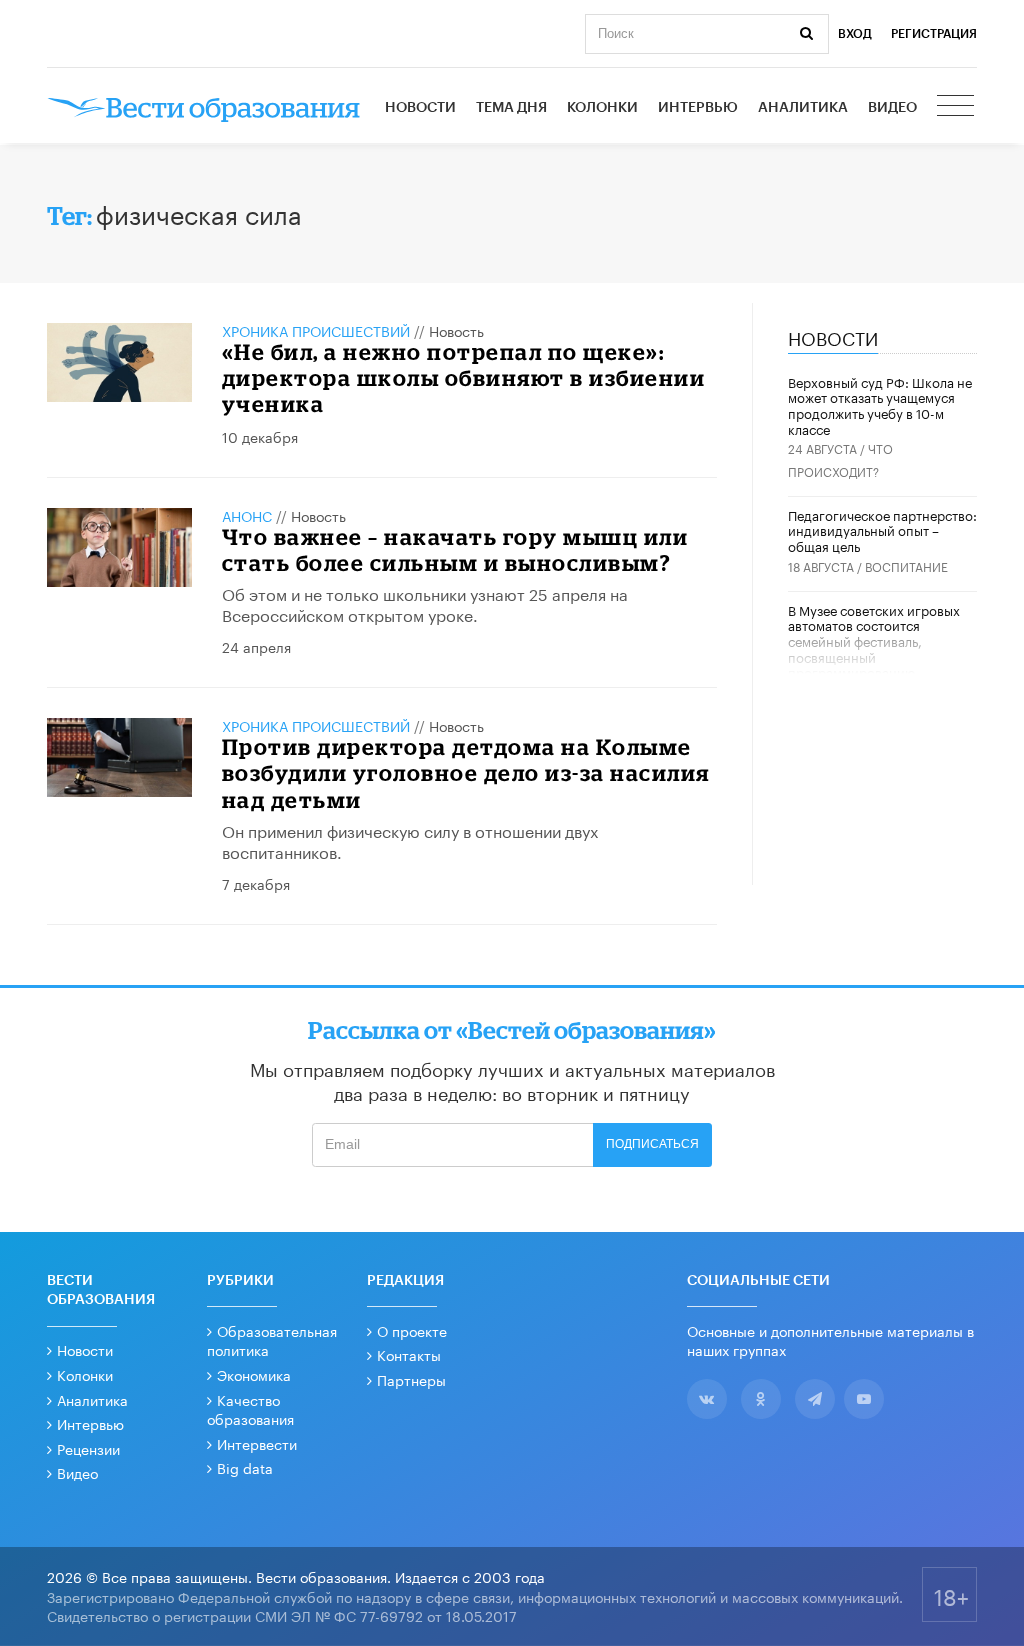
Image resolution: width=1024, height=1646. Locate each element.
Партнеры (411, 1379)
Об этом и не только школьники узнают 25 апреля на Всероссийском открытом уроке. (425, 603)
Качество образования (250, 1409)
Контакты (409, 1354)
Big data (245, 1467)
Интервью (698, 108)
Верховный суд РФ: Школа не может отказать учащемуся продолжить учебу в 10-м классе (880, 404)
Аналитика (803, 108)
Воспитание (906, 565)
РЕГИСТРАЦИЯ (934, 34)
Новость (456, 330)
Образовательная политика (272, 1340)
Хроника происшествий (316, 330)
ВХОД (855, 34)
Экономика (254, 1374)
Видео (892, 108)
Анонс (247, 515)
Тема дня (511, 108)
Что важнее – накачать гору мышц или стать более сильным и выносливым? (455, 549)
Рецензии (88, 1448)
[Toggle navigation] (957, 108)
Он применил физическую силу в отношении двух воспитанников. (410, 840)
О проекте (412, 1330)
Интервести (257, 1443)
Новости (420, 108)
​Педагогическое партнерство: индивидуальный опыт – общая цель (882, 529)
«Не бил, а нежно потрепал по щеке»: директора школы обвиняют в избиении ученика (464, 378)
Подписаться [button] (652, 1144)
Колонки (602, 108)
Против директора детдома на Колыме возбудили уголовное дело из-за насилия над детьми (466, 773)
